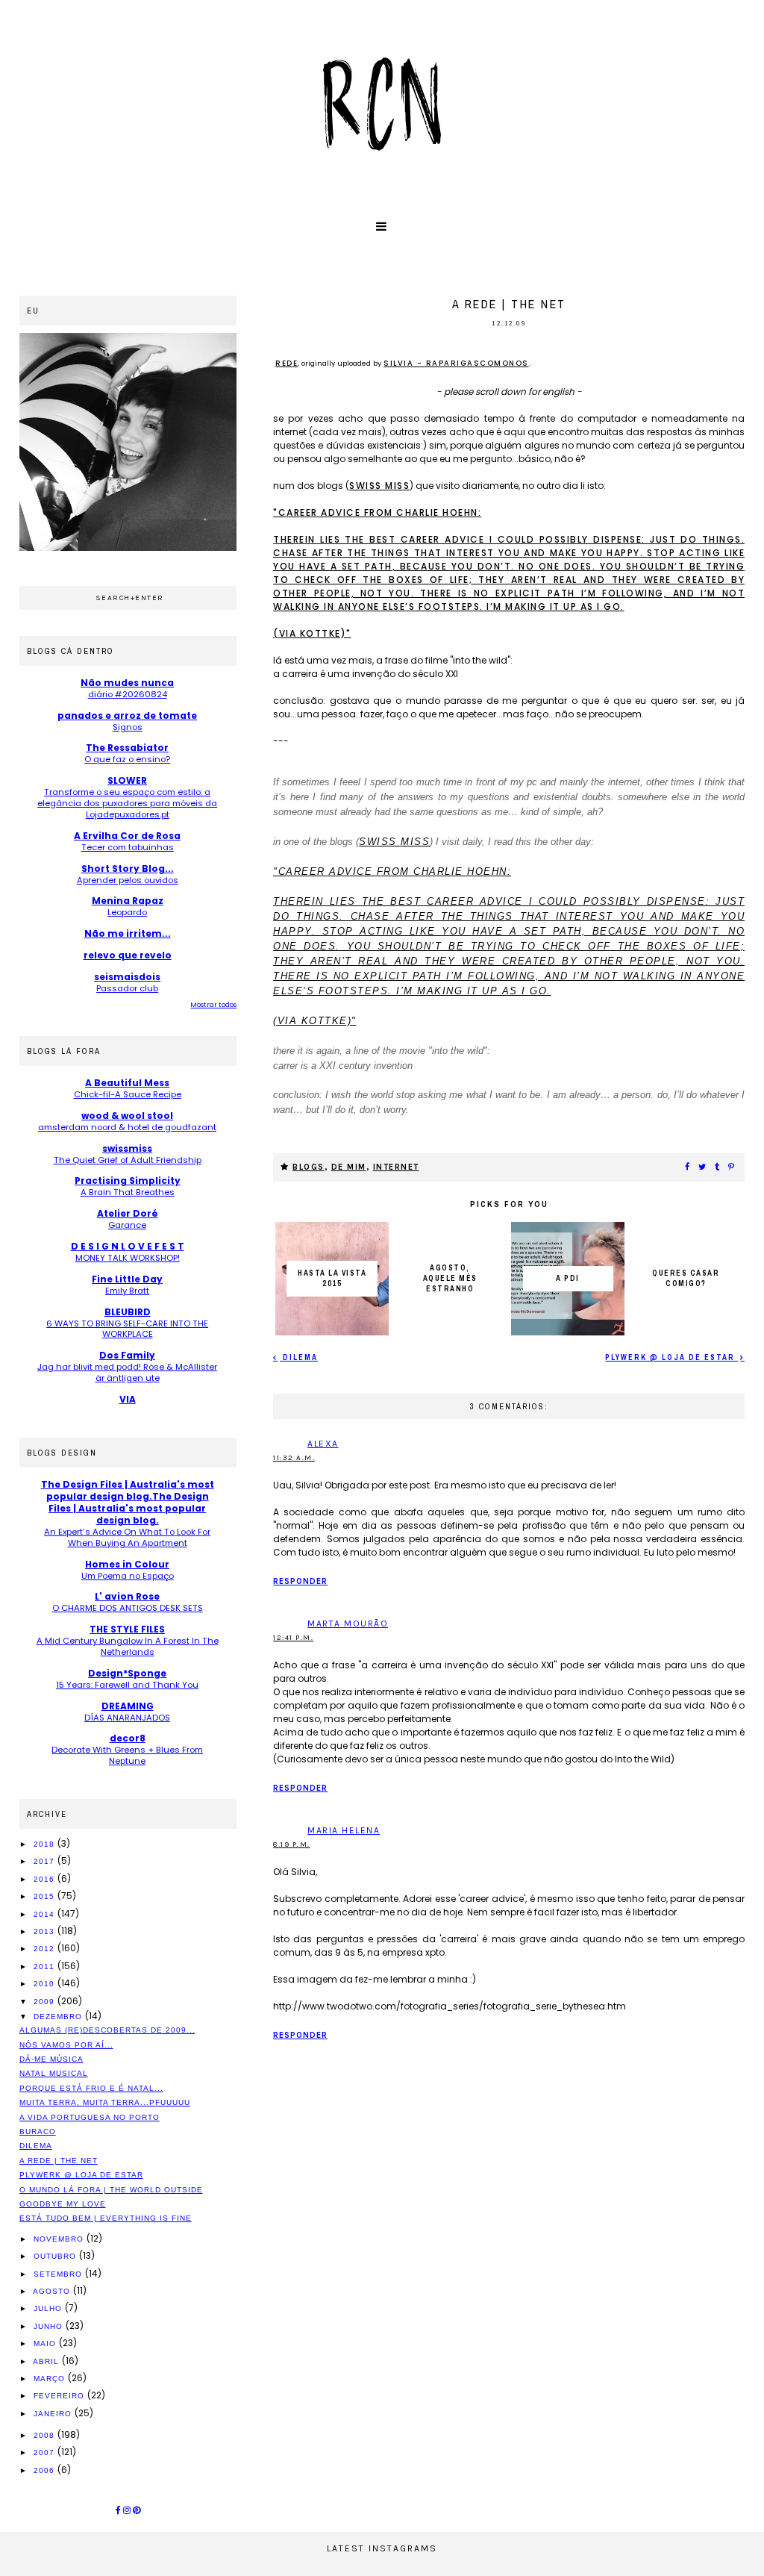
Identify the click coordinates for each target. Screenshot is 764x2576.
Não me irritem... (128, 933)
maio (46, 2343)
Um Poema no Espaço (128, 1576)
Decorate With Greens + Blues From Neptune (127, 1755)
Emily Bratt (127, 1291)
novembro (60, 2239)
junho (50, 2326)
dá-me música (51, 2059)
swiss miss (379, 486)
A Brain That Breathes (128, 1192)
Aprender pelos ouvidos (128, 880)
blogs (309, 1167)
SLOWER (127, 780)
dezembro (59, 2017)
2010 (46, 1984)
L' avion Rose (127, 1596)
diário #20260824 (128, 694)
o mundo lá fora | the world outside (111, 2190)
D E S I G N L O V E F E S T (128, 1246)
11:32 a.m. (294, 1458)
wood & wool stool (127, 1116)
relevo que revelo (128, 955)
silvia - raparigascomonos (456, 363)
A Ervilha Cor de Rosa (127, 836)
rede (286, 363)
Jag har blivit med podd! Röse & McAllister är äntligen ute (127, 1372)
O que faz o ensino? (127, 759)
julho (49, 2308)
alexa (323, 1444)
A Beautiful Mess (127, 1083)
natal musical (54, 2073)
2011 (46, 1967)
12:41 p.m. (293, 1638)
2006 (46, 2470)
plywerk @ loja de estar (671, 1357)
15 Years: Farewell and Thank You (127, 1685)
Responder (300, 1581)
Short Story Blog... (128, 868)
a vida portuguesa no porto (90, 2117)
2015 (46, 1896)
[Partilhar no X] (703, 1167)
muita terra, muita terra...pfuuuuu (105, 2102)
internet (396, 1167)
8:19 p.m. (292, 1844)
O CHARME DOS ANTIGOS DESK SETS (128, 1608)
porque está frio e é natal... (91, 2088)
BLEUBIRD (128, 1312)
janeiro (54, 2414)
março (51, 2379)
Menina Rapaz (128, 901)
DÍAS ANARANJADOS (127, 1718)
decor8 (128, 1738)
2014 (46, 1914)
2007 (46, 2452)
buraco (38, 2131)
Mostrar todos (213, 1005)
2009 (46, 2002)
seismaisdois (127, 977)
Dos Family (127, 1355)
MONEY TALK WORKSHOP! (128, 1258)
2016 (46, 1879)
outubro (56, 2256)
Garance (127, 1225)
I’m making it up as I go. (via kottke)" (509, 946)
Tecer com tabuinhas (128, 847)
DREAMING (128, 1706)
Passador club (127, 988)
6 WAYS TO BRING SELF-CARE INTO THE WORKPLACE (127, 1329)
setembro (59, 2274)
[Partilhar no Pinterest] (732, 1167)
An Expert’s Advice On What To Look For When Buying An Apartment (127, 1537)
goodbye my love (63, 2204)
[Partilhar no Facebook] (688, 1167)
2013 (46, 1931)
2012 (46, 1949)
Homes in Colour (127, 1564)
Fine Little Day (127, 1279)
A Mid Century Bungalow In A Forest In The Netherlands (128, 1646)
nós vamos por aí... (66, 2045)
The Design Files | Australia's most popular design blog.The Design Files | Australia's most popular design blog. (128, 1502)
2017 (46, 1861)
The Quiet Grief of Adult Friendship (128, 1160)
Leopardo (127, 912)
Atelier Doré (128, 1213)
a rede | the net (59, 2161)
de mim (349, 1167)
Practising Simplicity (128, 1181)
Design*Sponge (127, 1673)
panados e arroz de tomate (127, 715)
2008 (46, 2435)
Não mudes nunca (127, 683)
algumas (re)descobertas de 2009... (107, 2030)
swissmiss (127, 1148)
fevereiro (60, 2396)
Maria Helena (344, 1830)
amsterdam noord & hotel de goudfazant (127, 1127)
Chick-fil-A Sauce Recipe (128, 1094)
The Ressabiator (127, 748)
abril (47, 2361)
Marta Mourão (348, 1624)
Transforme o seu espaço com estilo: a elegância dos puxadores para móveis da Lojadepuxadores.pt (127, 803)
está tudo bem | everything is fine (106, 2218)
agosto (53, 2291)
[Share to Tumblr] (718, 1167)
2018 (46, 1844)
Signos (128, 727)
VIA (128, 1399)
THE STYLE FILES (127, 1629)
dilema (299, 1357)
